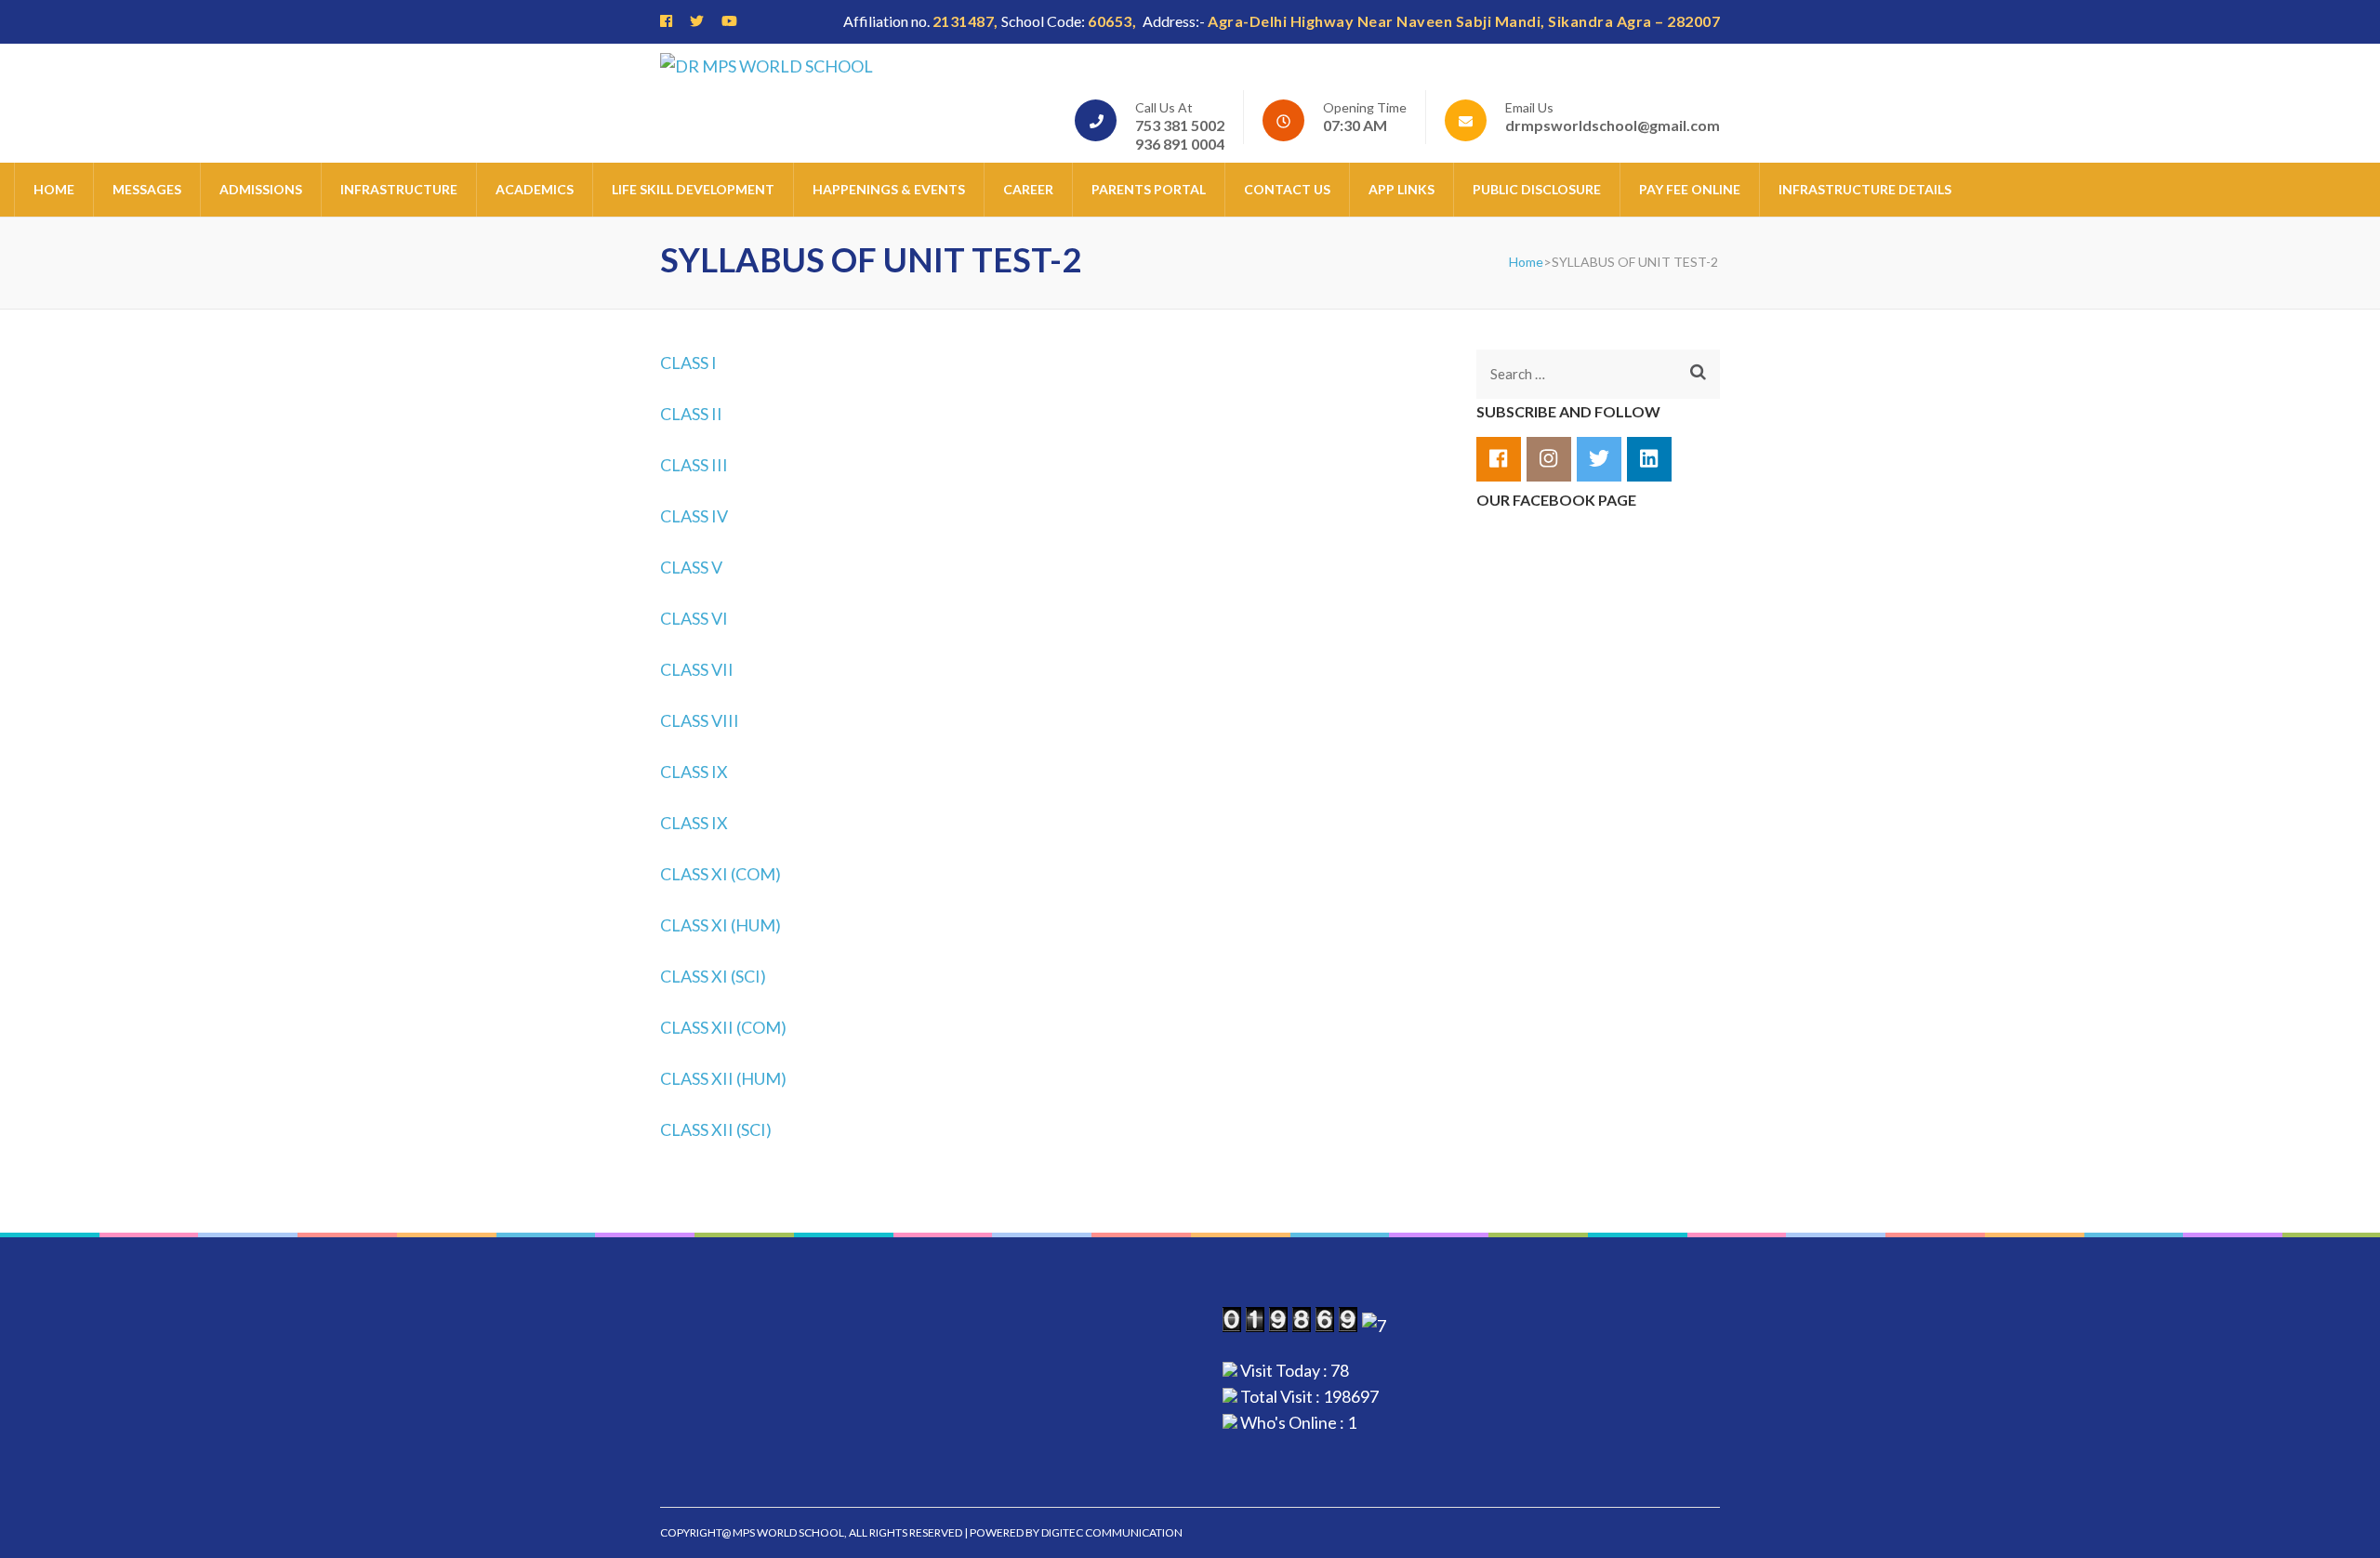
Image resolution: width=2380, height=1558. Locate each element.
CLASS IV (694, 516)
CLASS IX (694, 772)
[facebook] (666, 20)
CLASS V (691, 567)
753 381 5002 (1180, 125)
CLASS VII (697, 669)
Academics (535, 189)
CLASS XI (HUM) (721, 925)
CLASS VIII (700, 720)
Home (54, 189)
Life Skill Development (693, 189)
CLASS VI (694, 618)
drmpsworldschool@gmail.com (1613, 125)
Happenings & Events (889, 189)
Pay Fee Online (1690, 189)
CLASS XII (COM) (723, 1027)
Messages (147, 189)
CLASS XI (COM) (721, 874)
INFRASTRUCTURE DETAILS (1865, 189)
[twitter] (697, 20)
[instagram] (1549, 459)
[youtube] (729, 20)
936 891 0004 (1180, 144)
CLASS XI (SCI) (713, 976)
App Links (1402, 189)
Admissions (261, 189)
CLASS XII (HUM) (723, 1078)
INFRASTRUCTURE (399, 189)
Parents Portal (1149, 189)
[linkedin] (1649, 459)
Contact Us (1287, 189)
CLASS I (688, 363)
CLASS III (694, 465)
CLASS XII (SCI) (716, 1129)
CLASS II (691, 414)
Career (1028, 189)
